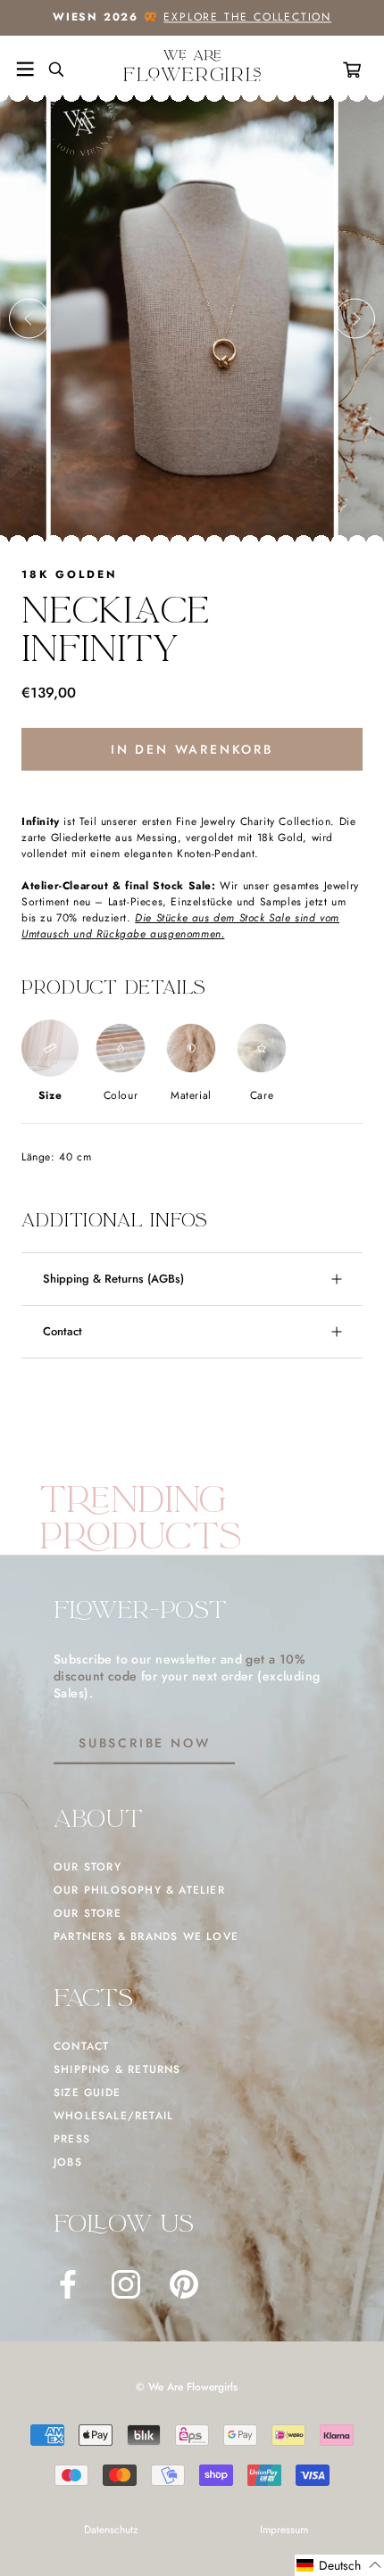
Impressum (284, 2530)
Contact (63, 1331)
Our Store (88, 1913)
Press (72, 2139)
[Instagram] (126, 2284)
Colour (121, 1095)
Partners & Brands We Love (146, 1936)
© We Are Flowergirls (187, 2387)
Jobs (68, 2162)
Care (262, 1095)
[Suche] (49, 70)
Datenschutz (111, 2530)
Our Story (88, 1867)
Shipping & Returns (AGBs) (113, 1279)
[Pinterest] (184, 2284)
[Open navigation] (25, 70)
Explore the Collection (247, 17)
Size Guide (87, 2093)
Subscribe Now (144, 1743)
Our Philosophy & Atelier (139, 1890)
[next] (355, 319)
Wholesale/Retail (113, 2116)
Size (50, 1095)
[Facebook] (68, 2284)
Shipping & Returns (117, 2069)
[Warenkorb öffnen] (355, 70)
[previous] (29, 319)
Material (191, 1095)
